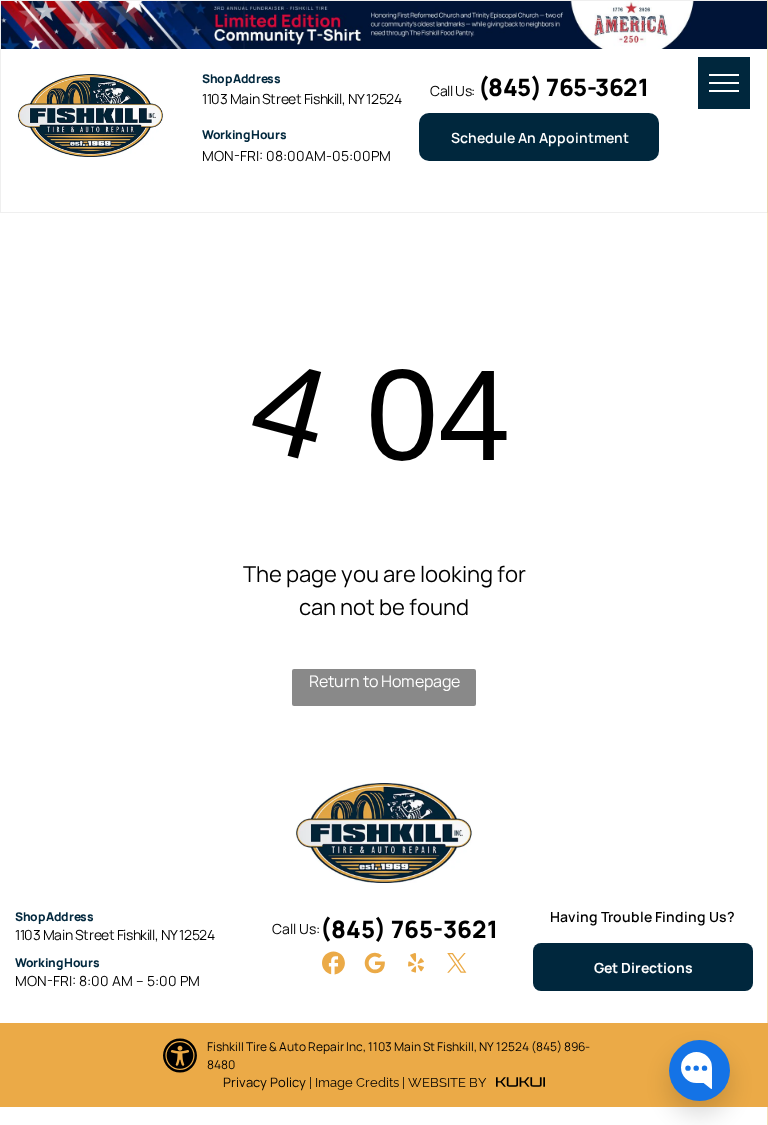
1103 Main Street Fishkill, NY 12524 (301, 98)
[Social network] (334, 965)
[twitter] (457, 965)
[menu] (724, 83)
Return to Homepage (384, 681)
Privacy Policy (264, 1082)
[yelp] (416, 965)
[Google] (375, 965)
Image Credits (357, 1082)
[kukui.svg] (520, 1082)
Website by (447, 1082)
